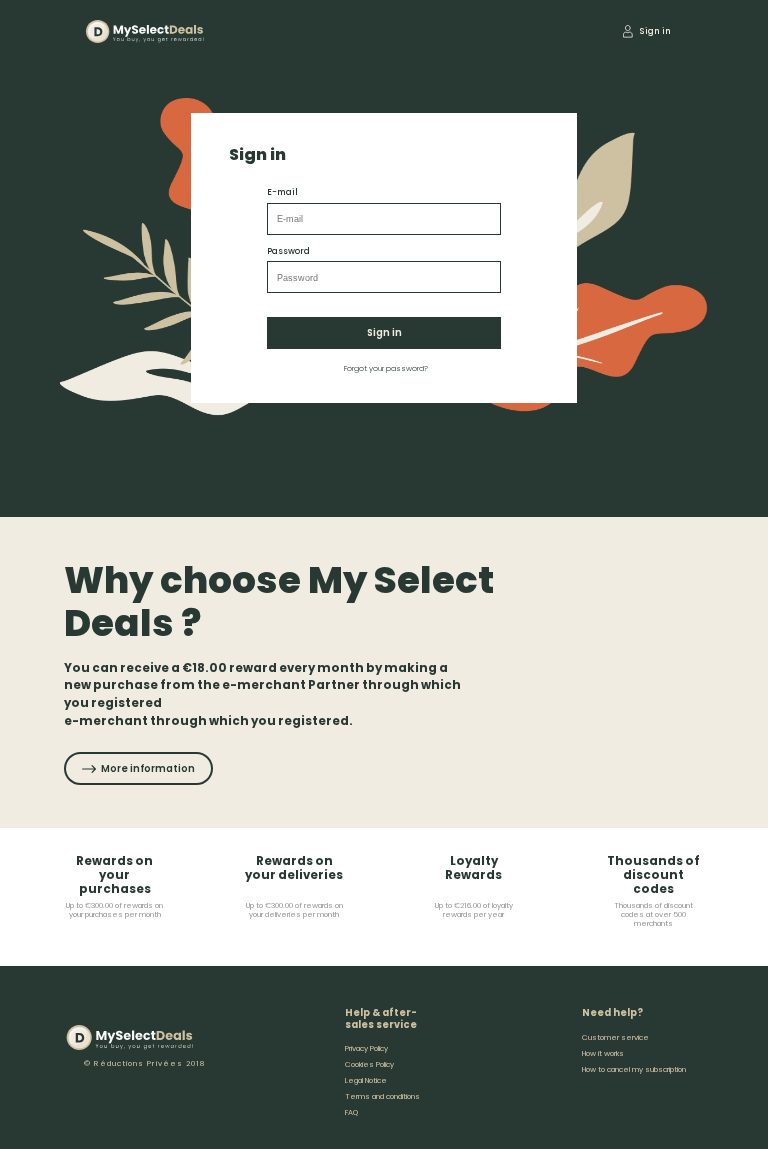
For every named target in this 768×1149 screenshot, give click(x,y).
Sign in (384, 332)
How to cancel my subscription (634, 1069)
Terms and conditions (382, 1096)
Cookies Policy (369, 1064)
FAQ (351, 1112)
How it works (603, 1053)
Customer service (615, 1037)
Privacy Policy (366, 1048)
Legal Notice (366, 1080)
